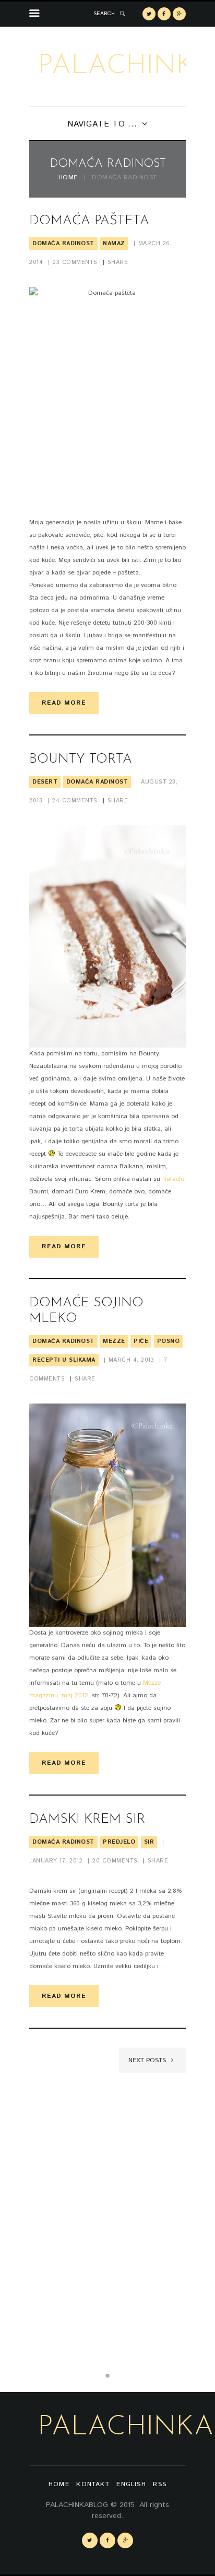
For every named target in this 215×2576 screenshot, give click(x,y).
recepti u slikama (64, 1360)
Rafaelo (173, 1179)
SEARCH (104, 14)
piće (141, 1341)
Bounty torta (81, 759)
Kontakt (93, 2484)
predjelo (119, 1842)
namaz (114, 244)
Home (68, 178)
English (131, 2484)
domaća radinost (63, 244)
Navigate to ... (102, 124)
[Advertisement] (107, 2216)
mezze (114, 1341)
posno (169, 1341)
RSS (160, 2484)
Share (118, 262)
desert (45, 782)
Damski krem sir (87, 1819)
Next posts (148, 2060)
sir (149, 1842)
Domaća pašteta (89, 221)
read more (64, 703)
